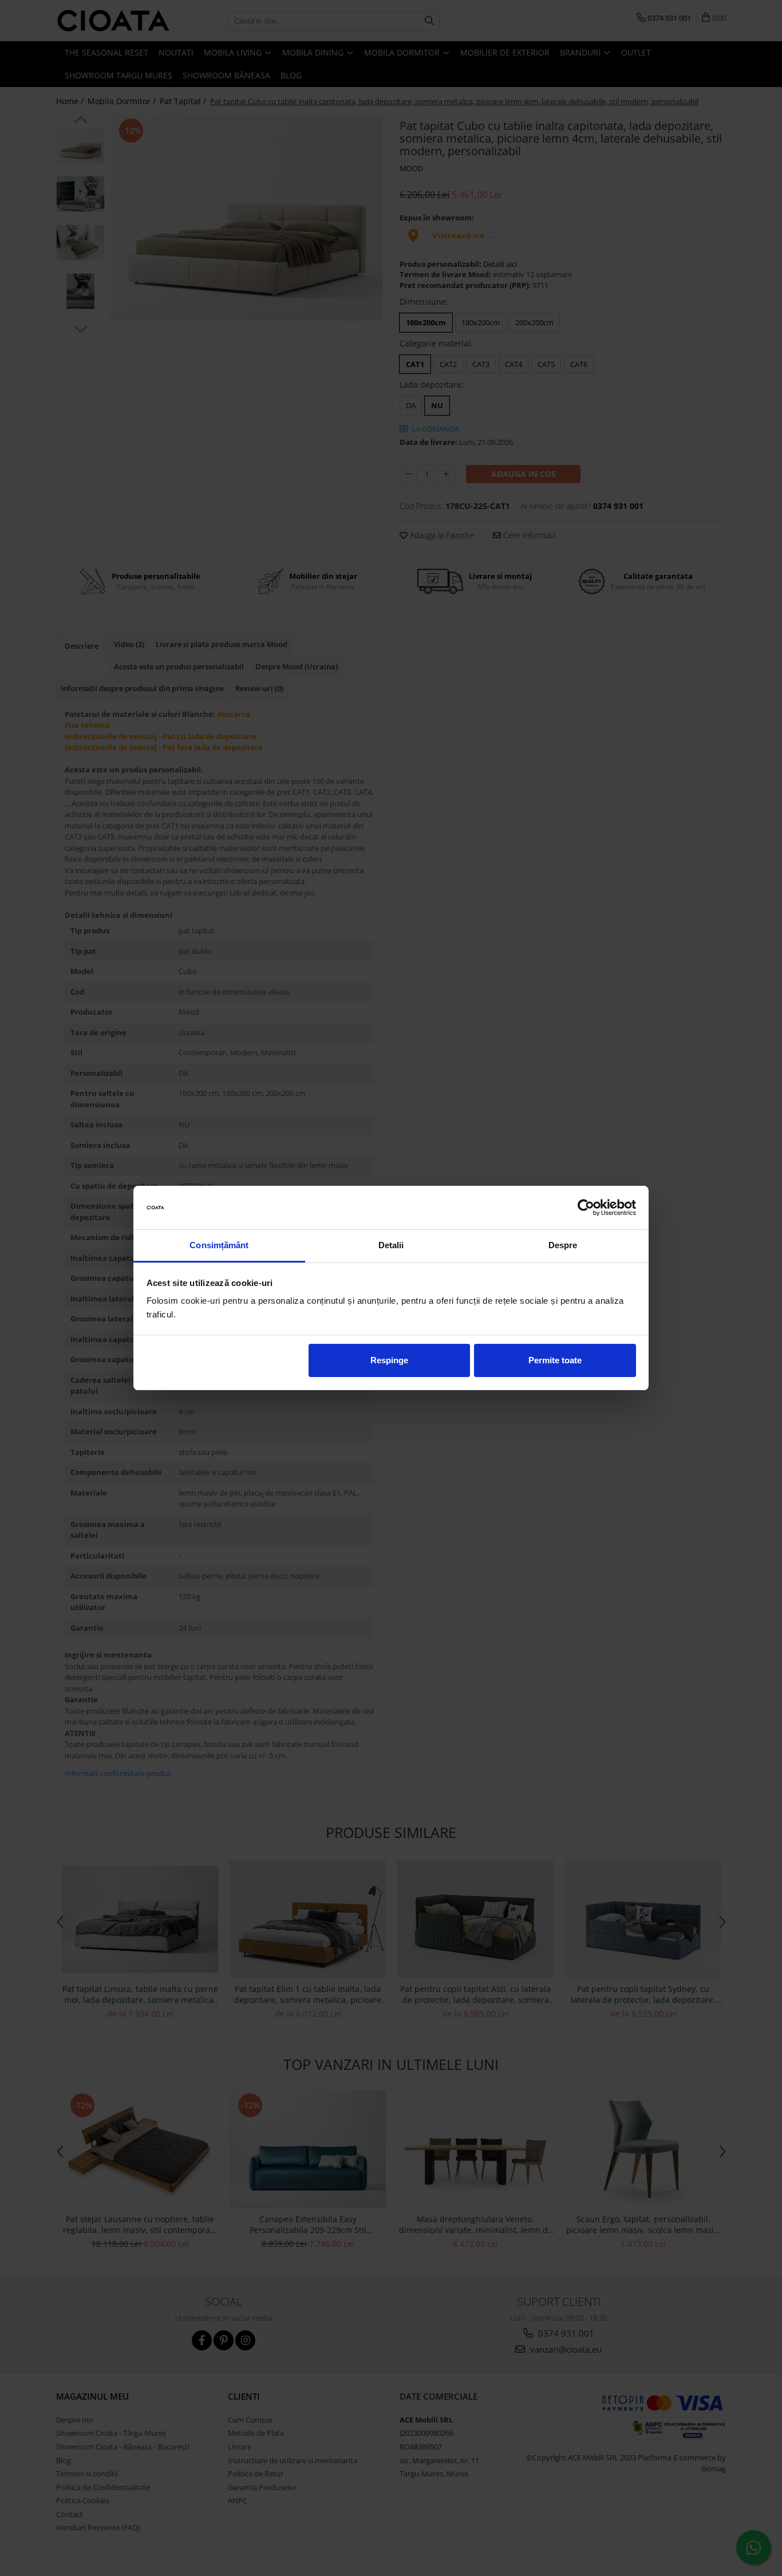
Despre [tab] (563, 1245)
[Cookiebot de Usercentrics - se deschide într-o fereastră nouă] (586, 1208)
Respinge (389, 1360)
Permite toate (555, 1360)
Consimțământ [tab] (219, 1245)
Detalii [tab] (391, 1245)
